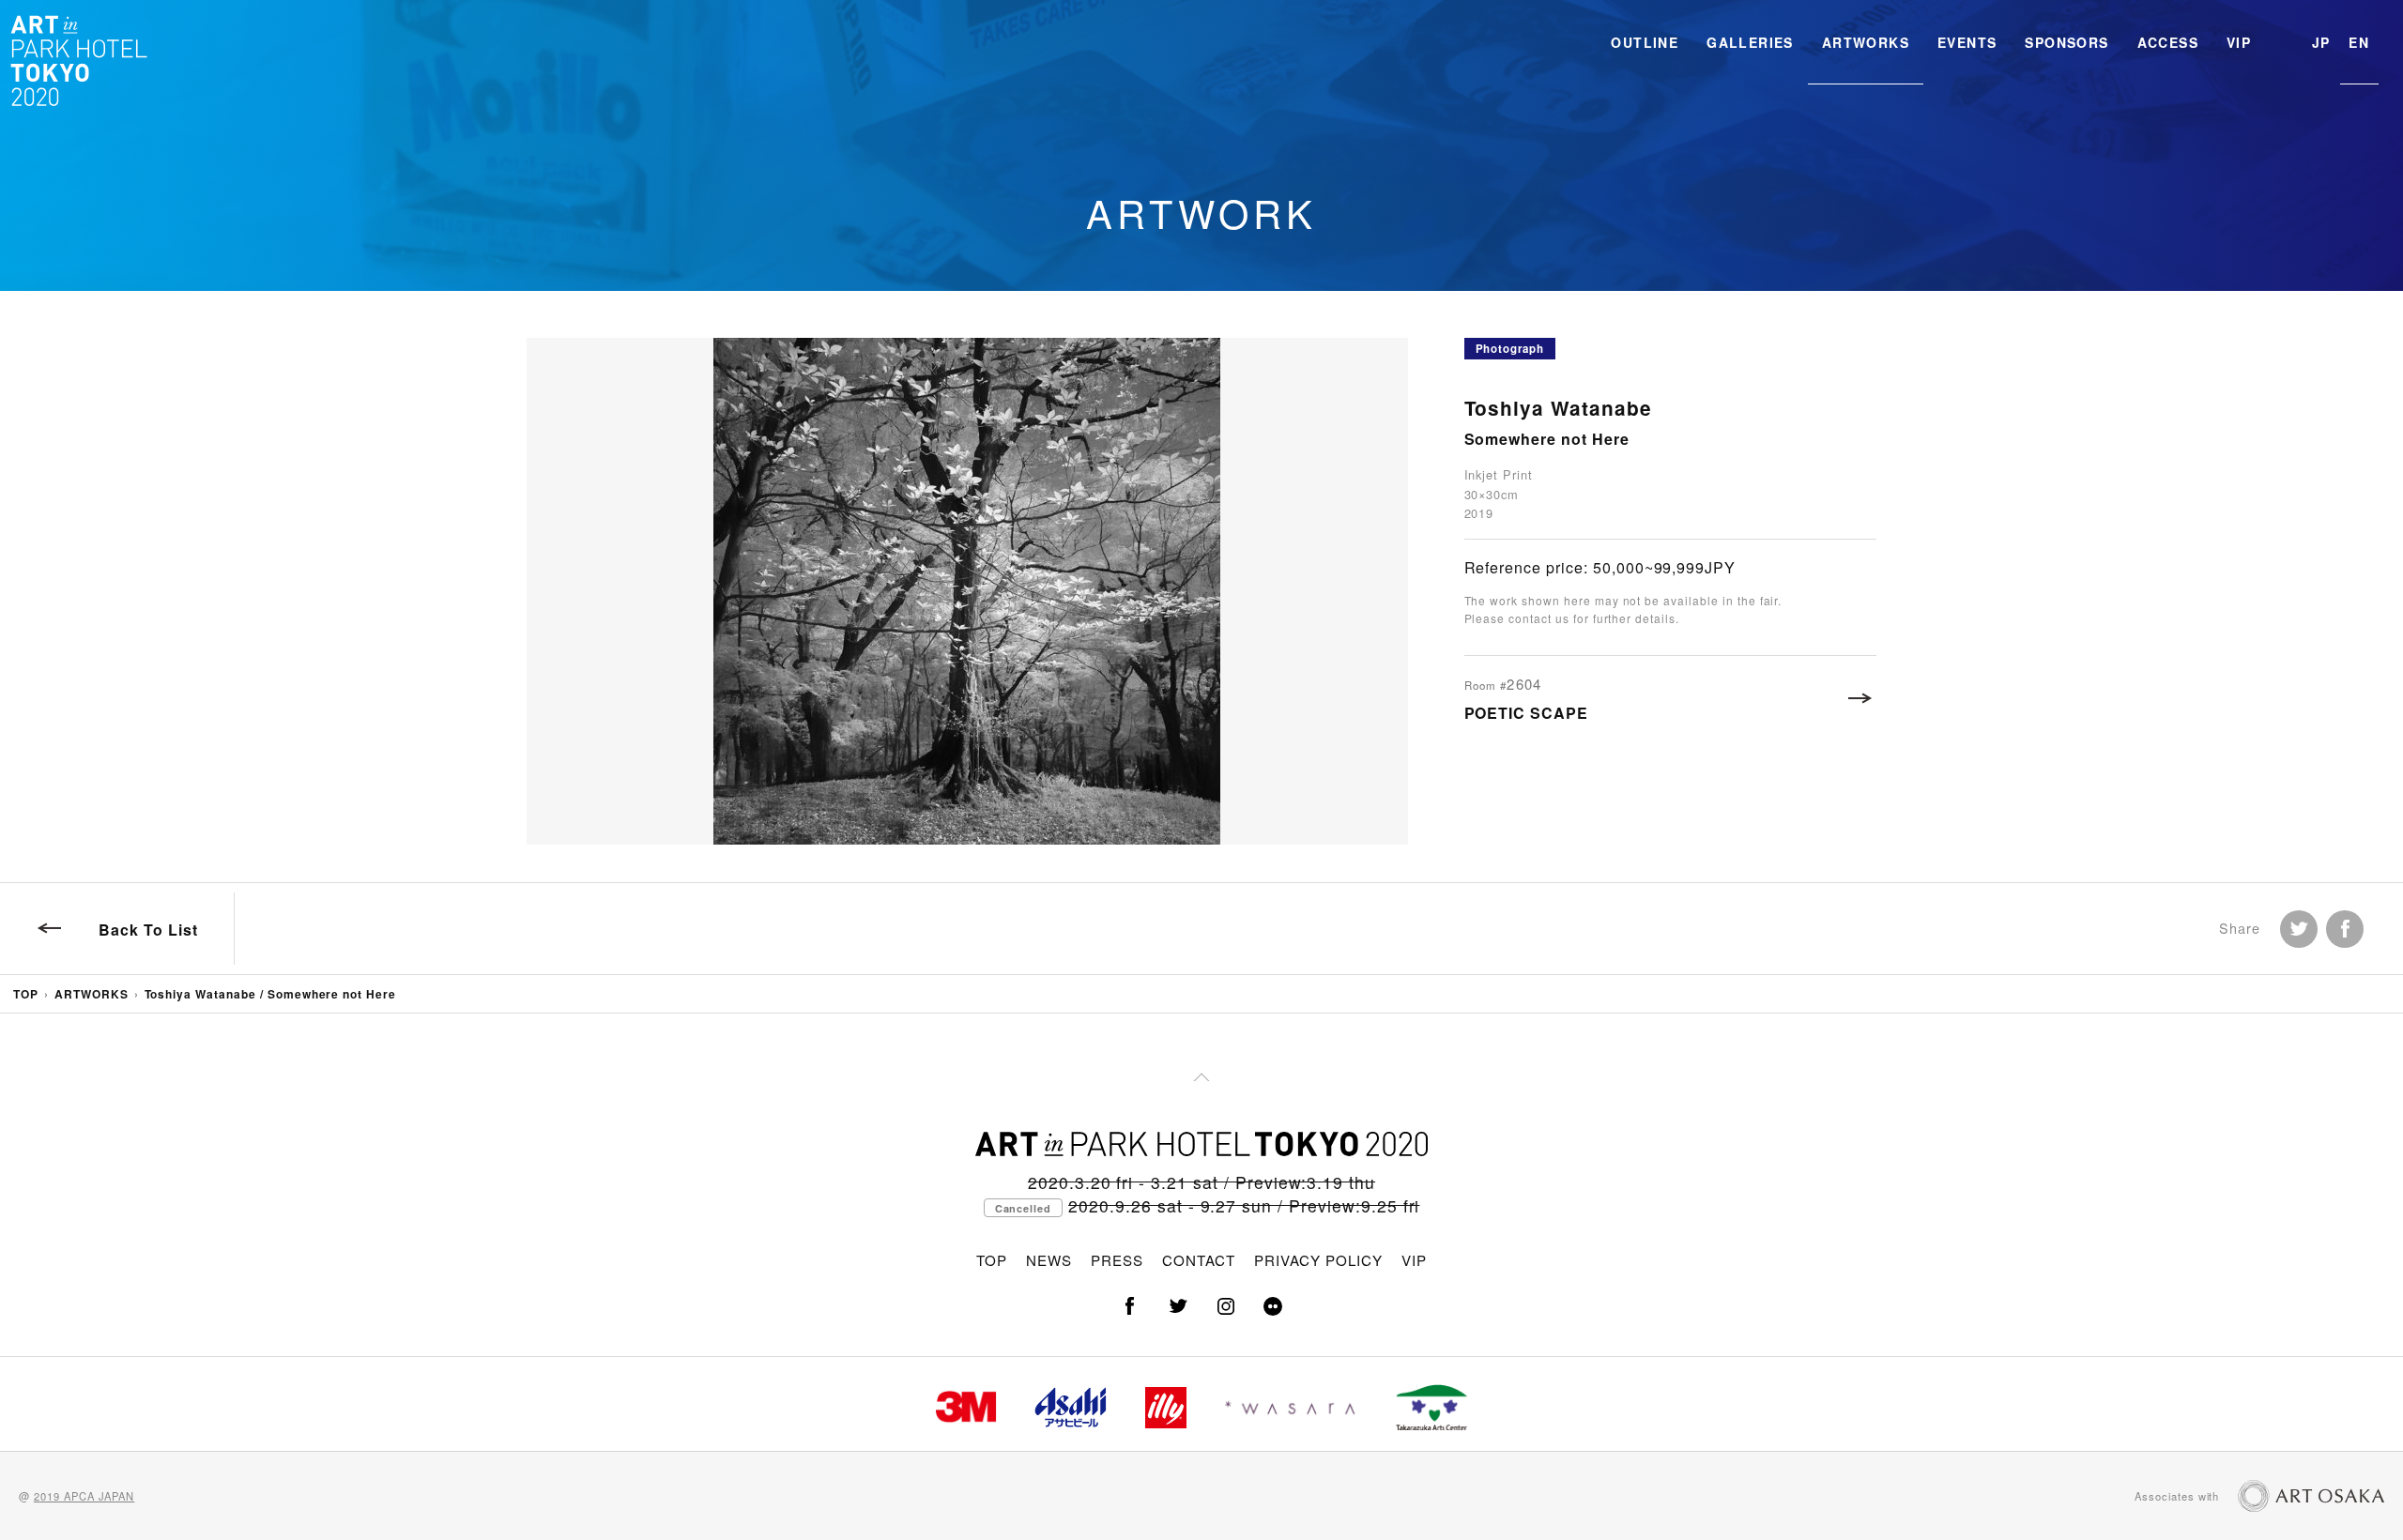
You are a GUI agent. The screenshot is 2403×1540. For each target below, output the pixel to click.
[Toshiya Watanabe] (967, 591)
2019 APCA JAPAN (84, 1496)
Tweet (2299, 929)
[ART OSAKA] (2311, 1496)
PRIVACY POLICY (1318, 1260)
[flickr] (1273, 1306)
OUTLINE (1645, 42)
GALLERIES (1750, 42)
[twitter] (1178, 1306)
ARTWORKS (1866, 42)
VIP (2239, 42)
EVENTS (1967, 42)
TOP (26, 994)
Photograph (1510, 349)
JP (2321, 42)
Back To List (148, 930)
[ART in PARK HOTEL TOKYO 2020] (80, 60)
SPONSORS (2066, 42)
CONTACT (1199, 1260)
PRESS (1117, 1260)
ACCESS (2168, 42)
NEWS (1049, 1260)
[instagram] (1225, 1306)
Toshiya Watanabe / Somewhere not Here (271, 994)
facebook (2345, 929)
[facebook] (1130, 1306)
